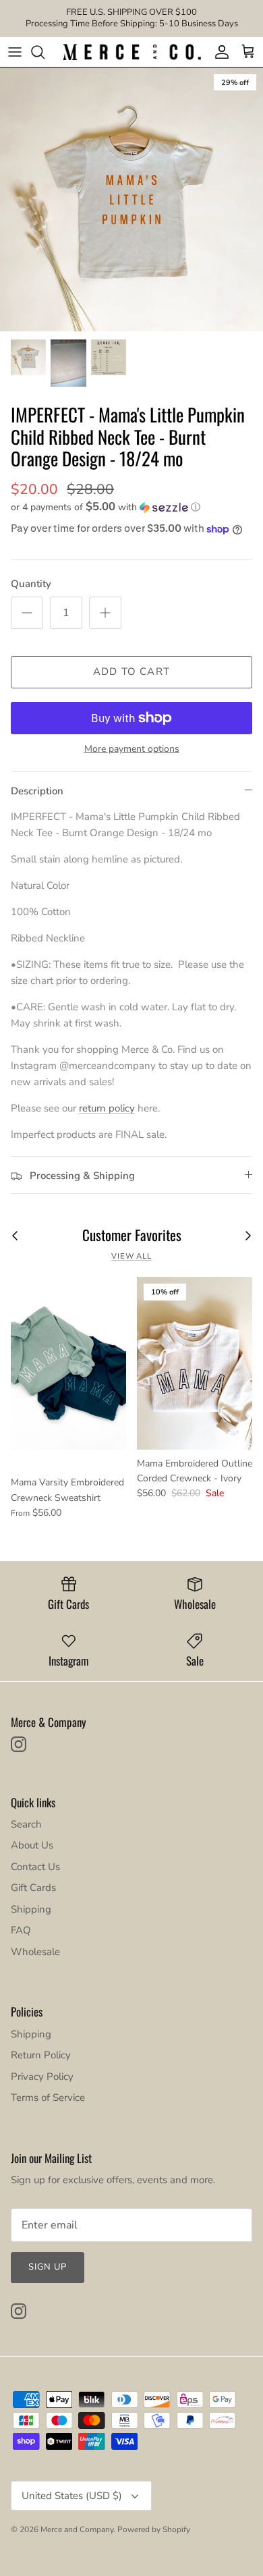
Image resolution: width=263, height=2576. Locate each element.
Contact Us (35, 1867)
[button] (131, 507)
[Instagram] (19, 1744)
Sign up (48, 2267)
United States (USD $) (72, 2496)
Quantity (31, 584)
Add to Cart (131, 672)
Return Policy (41, 2055)
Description (37, 791)
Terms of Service (48, 2098)
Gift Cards (33, 1888)
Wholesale (35, 1952)
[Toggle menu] (15, 52)
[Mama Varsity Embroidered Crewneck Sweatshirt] (68, 1363)
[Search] (45, 52)
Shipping (31, 1909)
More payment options (132, 749)
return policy (107, 1108)
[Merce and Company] (132, 52)
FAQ (21, 1930)
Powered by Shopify (154, 2529)
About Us (32, 1845)
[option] (131, 199)
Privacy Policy (42, 2077)
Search (26, 1824)
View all (131, 1256)
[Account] (218, 52)
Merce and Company (77, 2529)
